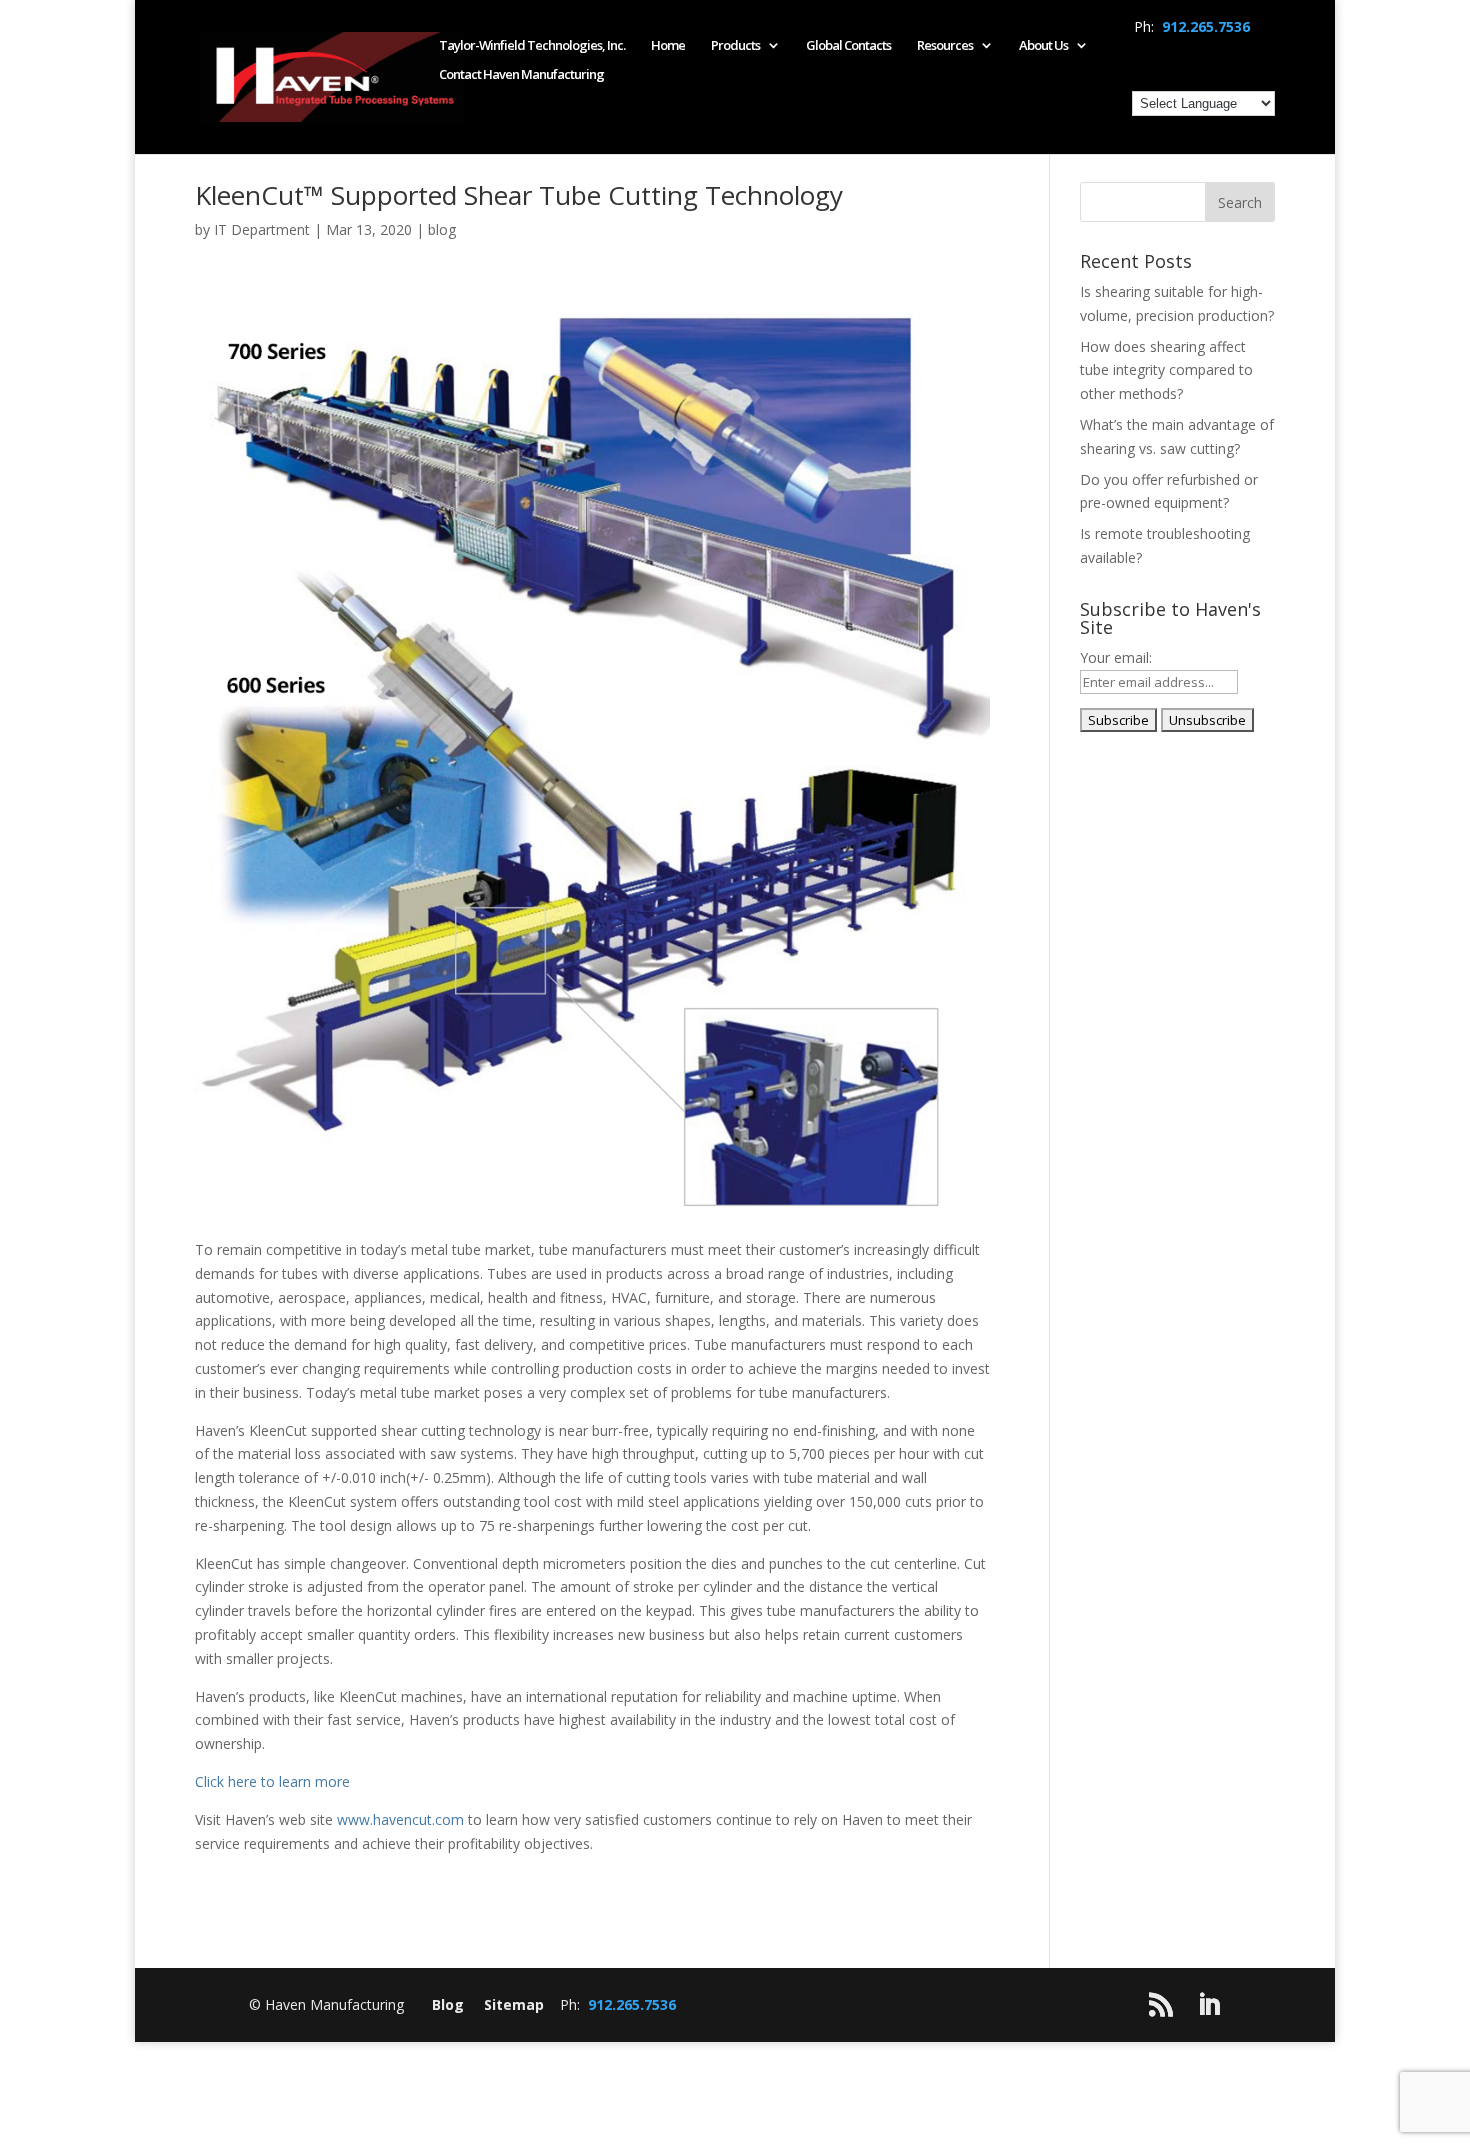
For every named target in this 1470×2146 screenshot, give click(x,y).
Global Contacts (848, 46)
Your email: (1116, 657)
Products (735, 46)
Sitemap (514, 2004)
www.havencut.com (400, 1819)
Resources (945, 46)
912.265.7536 (1206, 26)
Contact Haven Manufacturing (521, 75)
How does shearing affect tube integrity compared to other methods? (1166, 370)
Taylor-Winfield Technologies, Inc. (532, 46)
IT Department (262, 229)
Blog (448, 2004)
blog (442, 229)
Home (668, 46)
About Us (1043, 46)
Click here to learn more (272, 1781)
